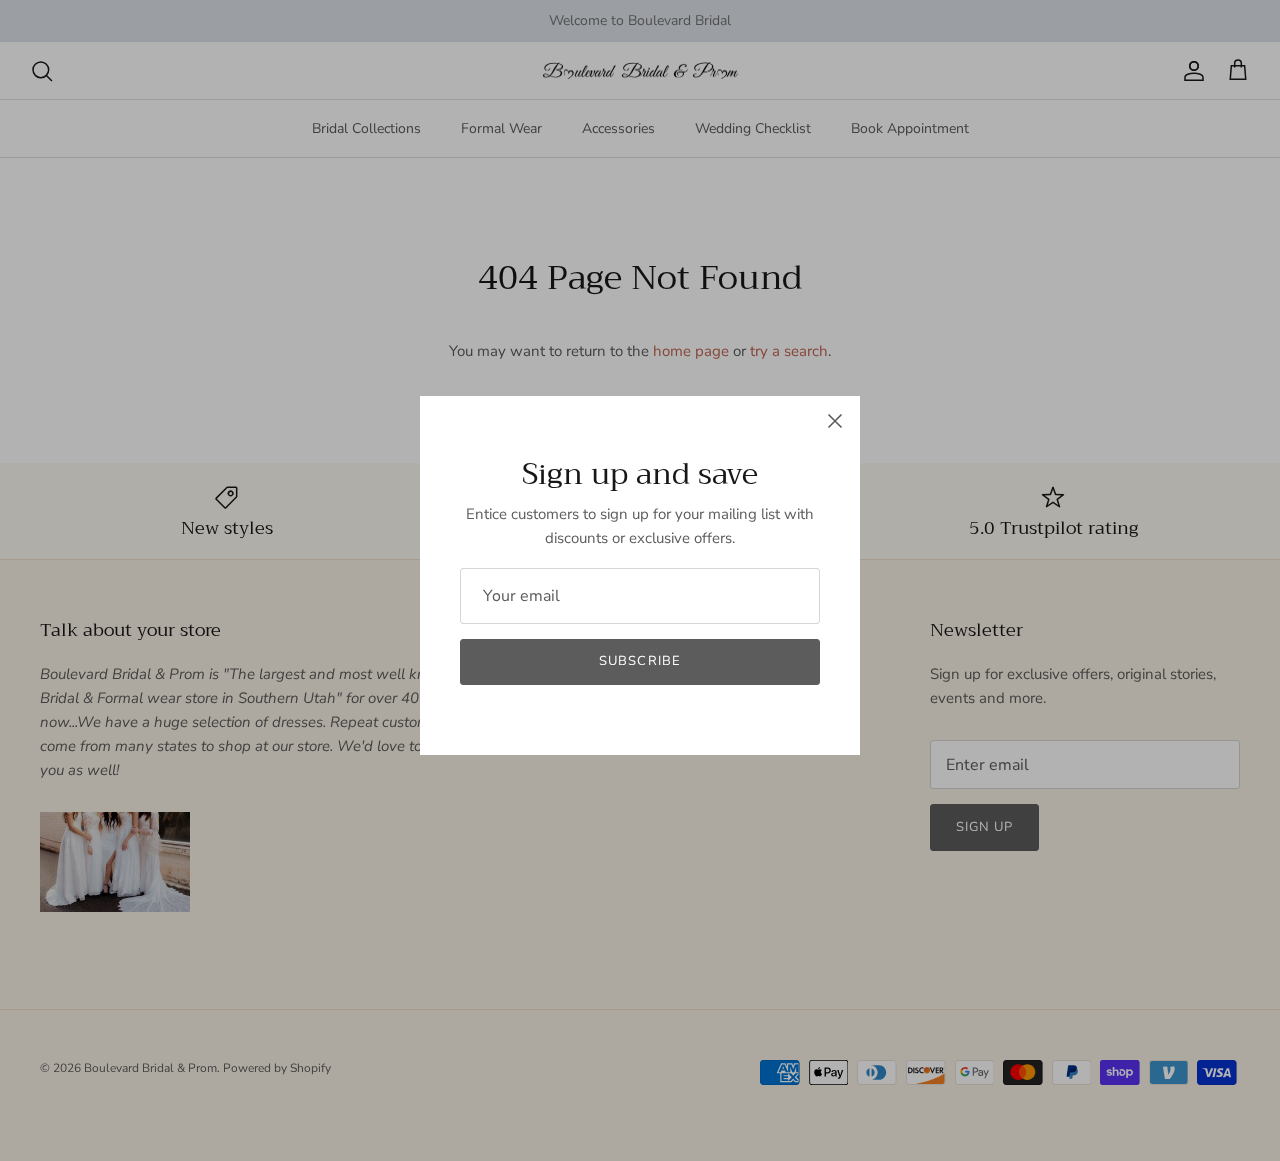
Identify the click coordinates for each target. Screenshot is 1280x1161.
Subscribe (639, 661)
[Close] (835, 421)
